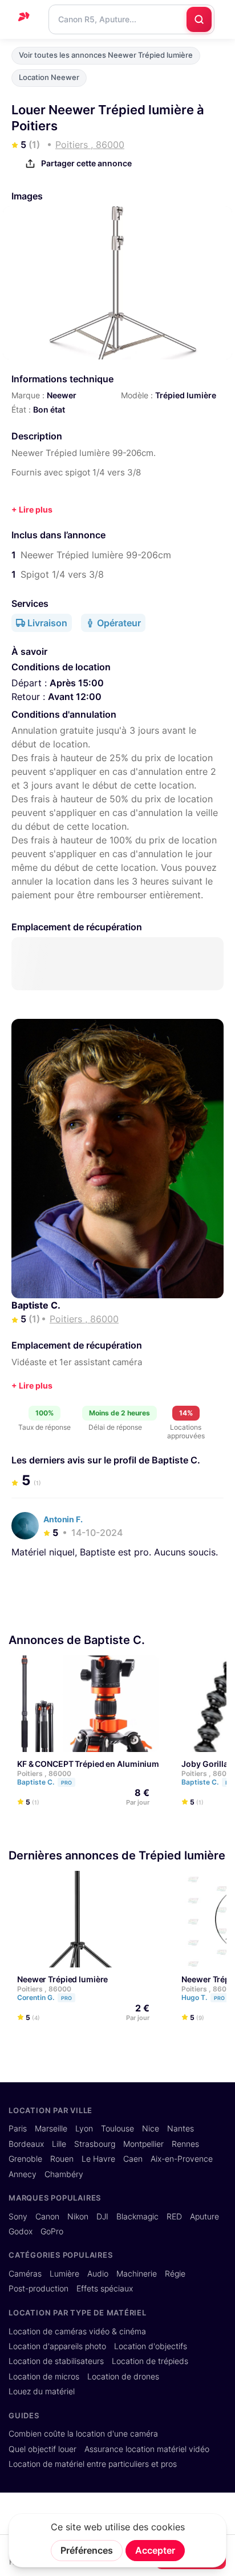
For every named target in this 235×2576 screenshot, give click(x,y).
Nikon (78, 2217)
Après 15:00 (77, 683)
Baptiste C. (36, 1305)
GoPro (52, 2231)
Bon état (49, 409)
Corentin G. (44, 1997)
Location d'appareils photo (57, 2346)
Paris (18, 2129)
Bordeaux (26, 2144)
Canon (47, 2217)
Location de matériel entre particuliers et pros (93, 2464)
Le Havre (98, 2159)
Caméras (25, 2274)
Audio (98, 2274)
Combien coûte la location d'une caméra (83, 2434)
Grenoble (25, 2159)
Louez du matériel (42, 2391)
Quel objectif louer (42, 2449)
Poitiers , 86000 (44, 1773)
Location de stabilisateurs (56, 2361)
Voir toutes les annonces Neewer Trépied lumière (106, 55)
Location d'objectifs (151, 2346)
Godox (21, 2231)
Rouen (62, 2159)
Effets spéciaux (105, 2289)
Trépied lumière (186, 395)
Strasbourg (95, 2144)
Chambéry (64, 2174)
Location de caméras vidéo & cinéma (77, 2331)
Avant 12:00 (75, 697)
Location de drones (123, 2377)
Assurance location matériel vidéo (147, 2449)
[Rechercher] (199, 19)
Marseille (51, 2129)
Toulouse (117, 2129)
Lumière (64, 2274)
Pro (66, 1783)
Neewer (62, 395)
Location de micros (44, 2377)
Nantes (181, 2129)
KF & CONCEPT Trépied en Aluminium (88, 1764)
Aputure (204, 2217)
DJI (102, 2217)
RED (174, 2217)
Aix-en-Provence (182, 2159)
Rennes (185, 2144)
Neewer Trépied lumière (62, 1979)
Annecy (23, 2174)
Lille (59, 2144)
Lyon (84, 2129)
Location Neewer (49, 77)
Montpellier (143, 2144)
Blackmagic (137, 2217)
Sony (18, 2217)
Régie (175, 2274)
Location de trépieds (150, 2361)
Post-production (39, 2289)
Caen (133, 2159)
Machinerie (137, 2274)
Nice (151, 2129)
